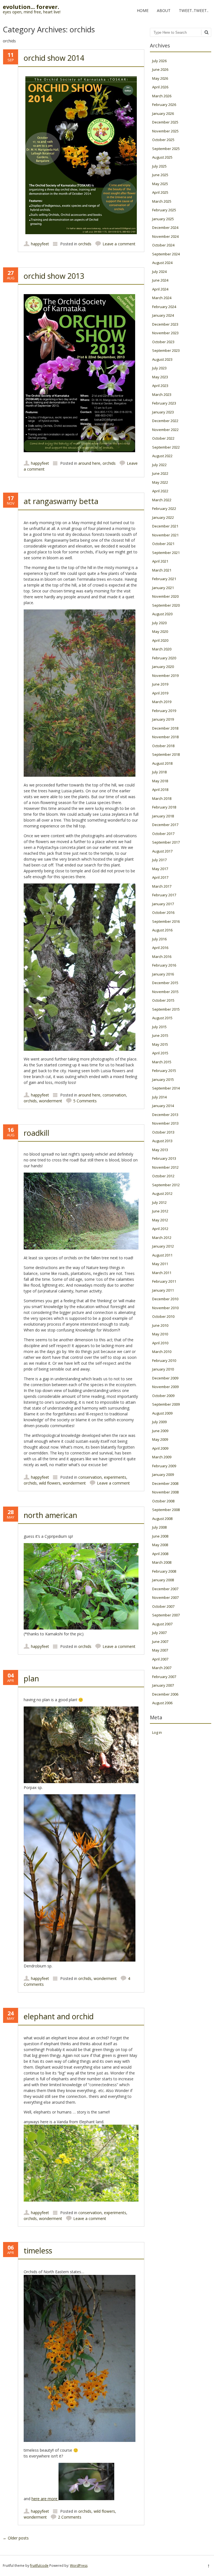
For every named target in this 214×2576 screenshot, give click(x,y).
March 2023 (162, 394)
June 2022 (160, 473)
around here (89, 463)
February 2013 (164, 1158)
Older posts (16, 2538)
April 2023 (160, 386)
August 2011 (162, 1255)
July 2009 (159, 1422)
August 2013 (162, 1141)
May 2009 (160, 1439)
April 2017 (160, 877)
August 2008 (162, 1519)
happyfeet (40, 244)
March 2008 (162, 1562)
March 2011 (162, 1273)
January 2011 (163, 1290)
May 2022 (160, 482)
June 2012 (160, 1211)
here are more (45, 2499)
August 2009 (162, 1413)
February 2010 (164, 1360)
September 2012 (166, 1185)
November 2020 (165, 596)
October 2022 (163, 438)
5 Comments (85, 1101)
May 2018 (160, 781)
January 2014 (163, 1106)
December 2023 (165, 324)
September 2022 (166, 447)
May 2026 (160, 78)
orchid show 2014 (54, 58)
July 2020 (159, 623)
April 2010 (160, 1343)
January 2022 (163, 517)
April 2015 (160, 1053)
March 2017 (162, 886)
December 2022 (165, 421)
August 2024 (162, 263)
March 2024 (162, 298)
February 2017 (164, 895)
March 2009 (162, 1457)
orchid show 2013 (54, 276)
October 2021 (163, 544)
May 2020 (160, 631)
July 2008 (159, 1527)
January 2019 (163, 719)
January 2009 (163, 1475)
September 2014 (166, 1088)
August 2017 (162, 851)
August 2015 (162, 1018)
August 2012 (162, 1193)
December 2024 (165, 227)
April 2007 (160, 1659)
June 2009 (160, 1431)
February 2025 (164, 210)
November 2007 (165, 1597)
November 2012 (165, 1167)
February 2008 (164, 1571)
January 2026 (163, 113)
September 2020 (166, 605)
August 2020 (162, 614)
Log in (157, 1732)
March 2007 (162, 1668)
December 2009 (165, 1378)
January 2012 (163, 1246)
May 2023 (160, 377)
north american (50, 1515)
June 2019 (160, 684)
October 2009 (163, 1396)
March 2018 (162, 798)
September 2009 (166, 1404)
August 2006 (162, 1703)
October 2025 (163, 140)
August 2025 (162, 157)
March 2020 (162, 649)
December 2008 (165, 1483)
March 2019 (162, 702)
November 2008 (165, 1492)
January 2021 (163, 588)
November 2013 (165, 1123)
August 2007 (162, 1624)
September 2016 (166, 921)
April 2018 (160, 790)
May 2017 (160, 869)
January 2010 (163, 1369)
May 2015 (160, 1044)
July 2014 (159, 1097)
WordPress (79, 2566)
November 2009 (165, 1387)
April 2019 (160, 693)
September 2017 (166, 842)
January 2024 (163, 315)
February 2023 (164, 403)
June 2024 (160, 280)
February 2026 (164, 105)
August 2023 (162, 359)
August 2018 (162, 763)
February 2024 (164, 307)
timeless (38, 2251)
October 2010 (163, 1316)
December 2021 (165, 526)
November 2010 (165, 1308)
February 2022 (164, 509)
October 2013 (163, 1132)
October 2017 (163, 834)
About (164, 10)
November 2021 (165, 535)
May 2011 (160, 1264)
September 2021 (166, 553)
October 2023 (163, 342)
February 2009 (164, 1466)
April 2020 (160, 640)
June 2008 (160, 1536)
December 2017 (165, 825)
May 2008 (160, 1545)
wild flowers (50, 1483)
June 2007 (160, 1642)
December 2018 (165, 728)
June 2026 (160, 69)
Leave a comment (119, 244)
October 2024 (163, 245)
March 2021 (162, 570)
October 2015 (163, 1000)
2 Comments (70, 2517)
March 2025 (162, 201)
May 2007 (160, 1650)
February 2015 (164, 1071)
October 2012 (163, 1176)
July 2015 (159, 1027)
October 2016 (163, 912)
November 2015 (165, 992)
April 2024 (160, 289)
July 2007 (159, 1633)
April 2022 (160, 491)
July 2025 (159, 166)
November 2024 (165, 236)
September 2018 (166, 754)
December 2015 (165, 983)
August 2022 (162, 456)
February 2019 (164, 711)
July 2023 (159, 368)
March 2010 (162, 1352)
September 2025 (166, 149)
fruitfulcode (39, 2566)
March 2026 (162, 96)
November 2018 (165, 737)
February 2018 (164, 807)
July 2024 (159, 272)
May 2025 (160, 184)
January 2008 (163, 1580)
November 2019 (165, 676)
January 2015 (163, 1079)
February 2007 (164, 1677)
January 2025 (163, 219)
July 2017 (159, 860)
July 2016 (159, 939)
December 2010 (165, 1299)
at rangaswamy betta (61, 501)
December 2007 (165, 1589)
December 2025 (165, 122)
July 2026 (159, 61)
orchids (85, 244)
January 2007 (163, 1685)
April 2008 (160, 1554)
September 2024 (166, 254)
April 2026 (160, 87)
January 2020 (163, 667)
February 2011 (164, 1281)
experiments (115, 1477)
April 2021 (160, 561)
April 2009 (160, 1448)
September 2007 (166, 1615)
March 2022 (162, 500)
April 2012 (160, 1229)
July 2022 (159, 465)
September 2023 (166, 350)
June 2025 (160, 175)
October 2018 (163, 746)
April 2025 (160, 192)
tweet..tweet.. (194, 10)
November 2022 (165, 430)
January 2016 (163, 974)
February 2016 (164, 965)
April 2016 (160, 948)
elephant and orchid (59, 2016)
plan (31, 1678)
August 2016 (162, 930)
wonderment (51, 1101)
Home (143, 10)
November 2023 (165, 333)
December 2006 (165, 1694)
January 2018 (163, 816)
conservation (114, 1095)
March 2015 (162, 1062)
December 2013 (165, 1115)
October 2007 (163, 1606)
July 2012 (159, 1202)
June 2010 (160, 1325)
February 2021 (164, 579)
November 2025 (165, 131)
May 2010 (160, 1334)
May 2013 (160, 1150)
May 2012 (160, 1220)
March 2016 (162, 957)
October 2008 (163, 1501)
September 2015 (166, 1009)
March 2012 (162, 1238)
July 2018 (159, 772)
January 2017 (163, 904)
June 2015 (160, 1035)
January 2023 (163, 412)
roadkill (37, 1133)
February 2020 (164, 658)
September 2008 (166, 1510)
